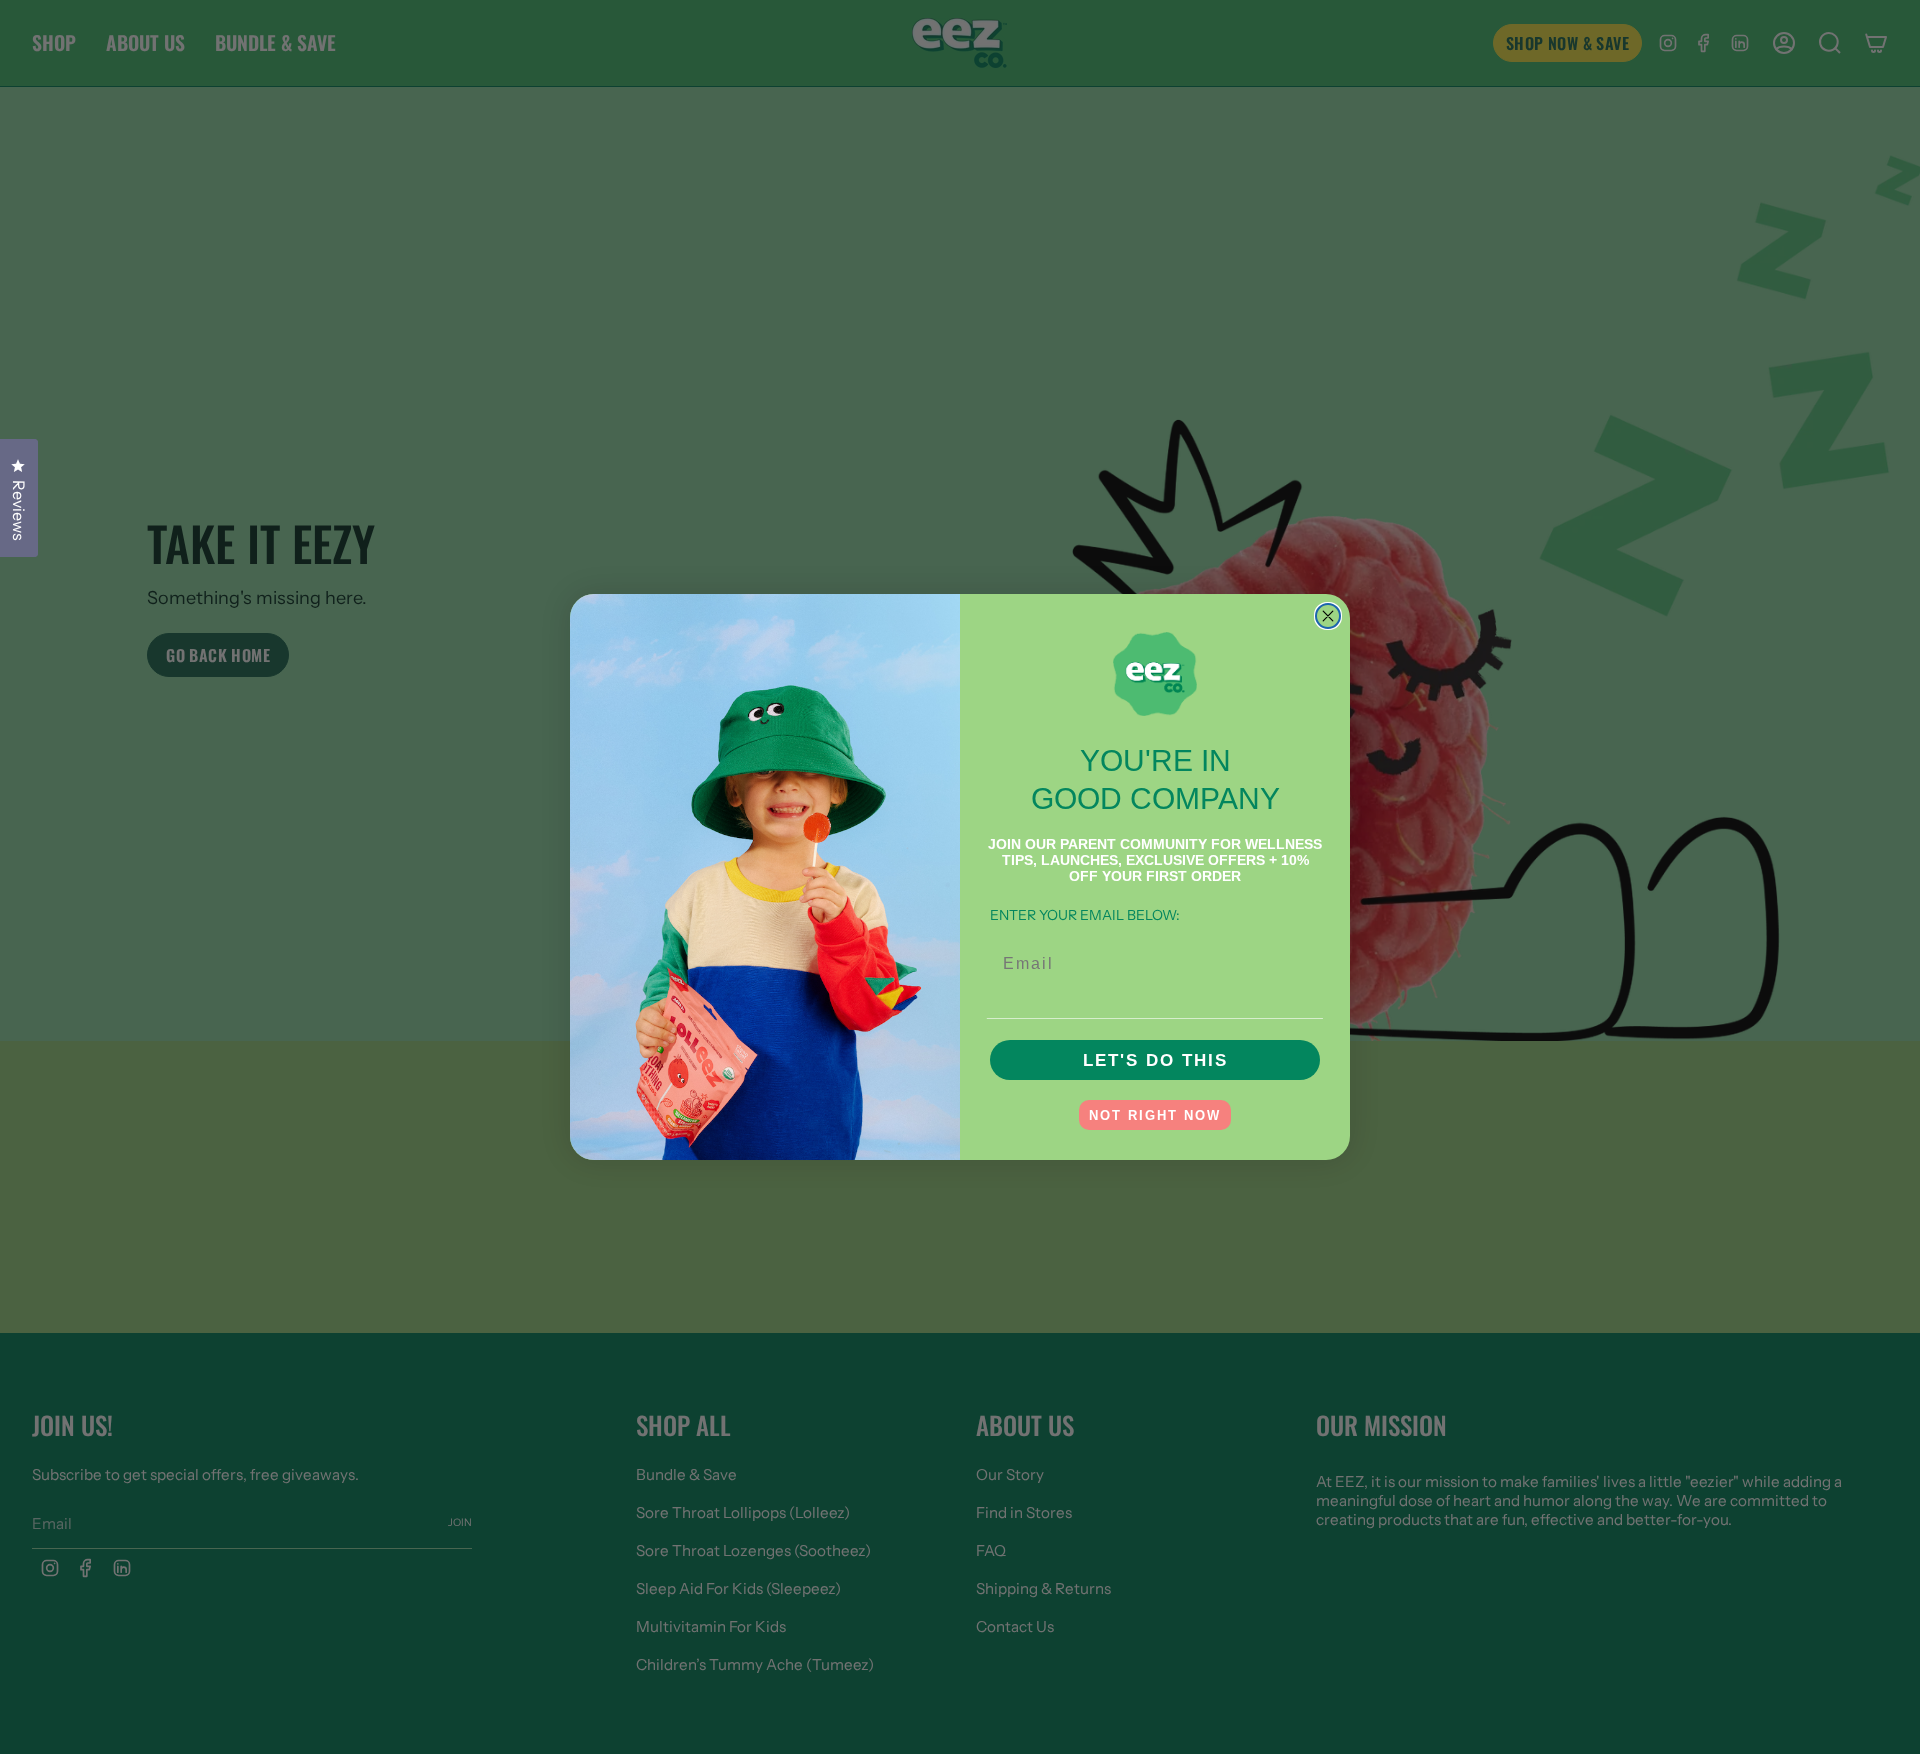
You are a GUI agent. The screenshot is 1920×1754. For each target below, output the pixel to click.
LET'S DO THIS (1155, 1060)
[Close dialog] (1328, 616)
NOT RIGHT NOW (1155, 1115)
